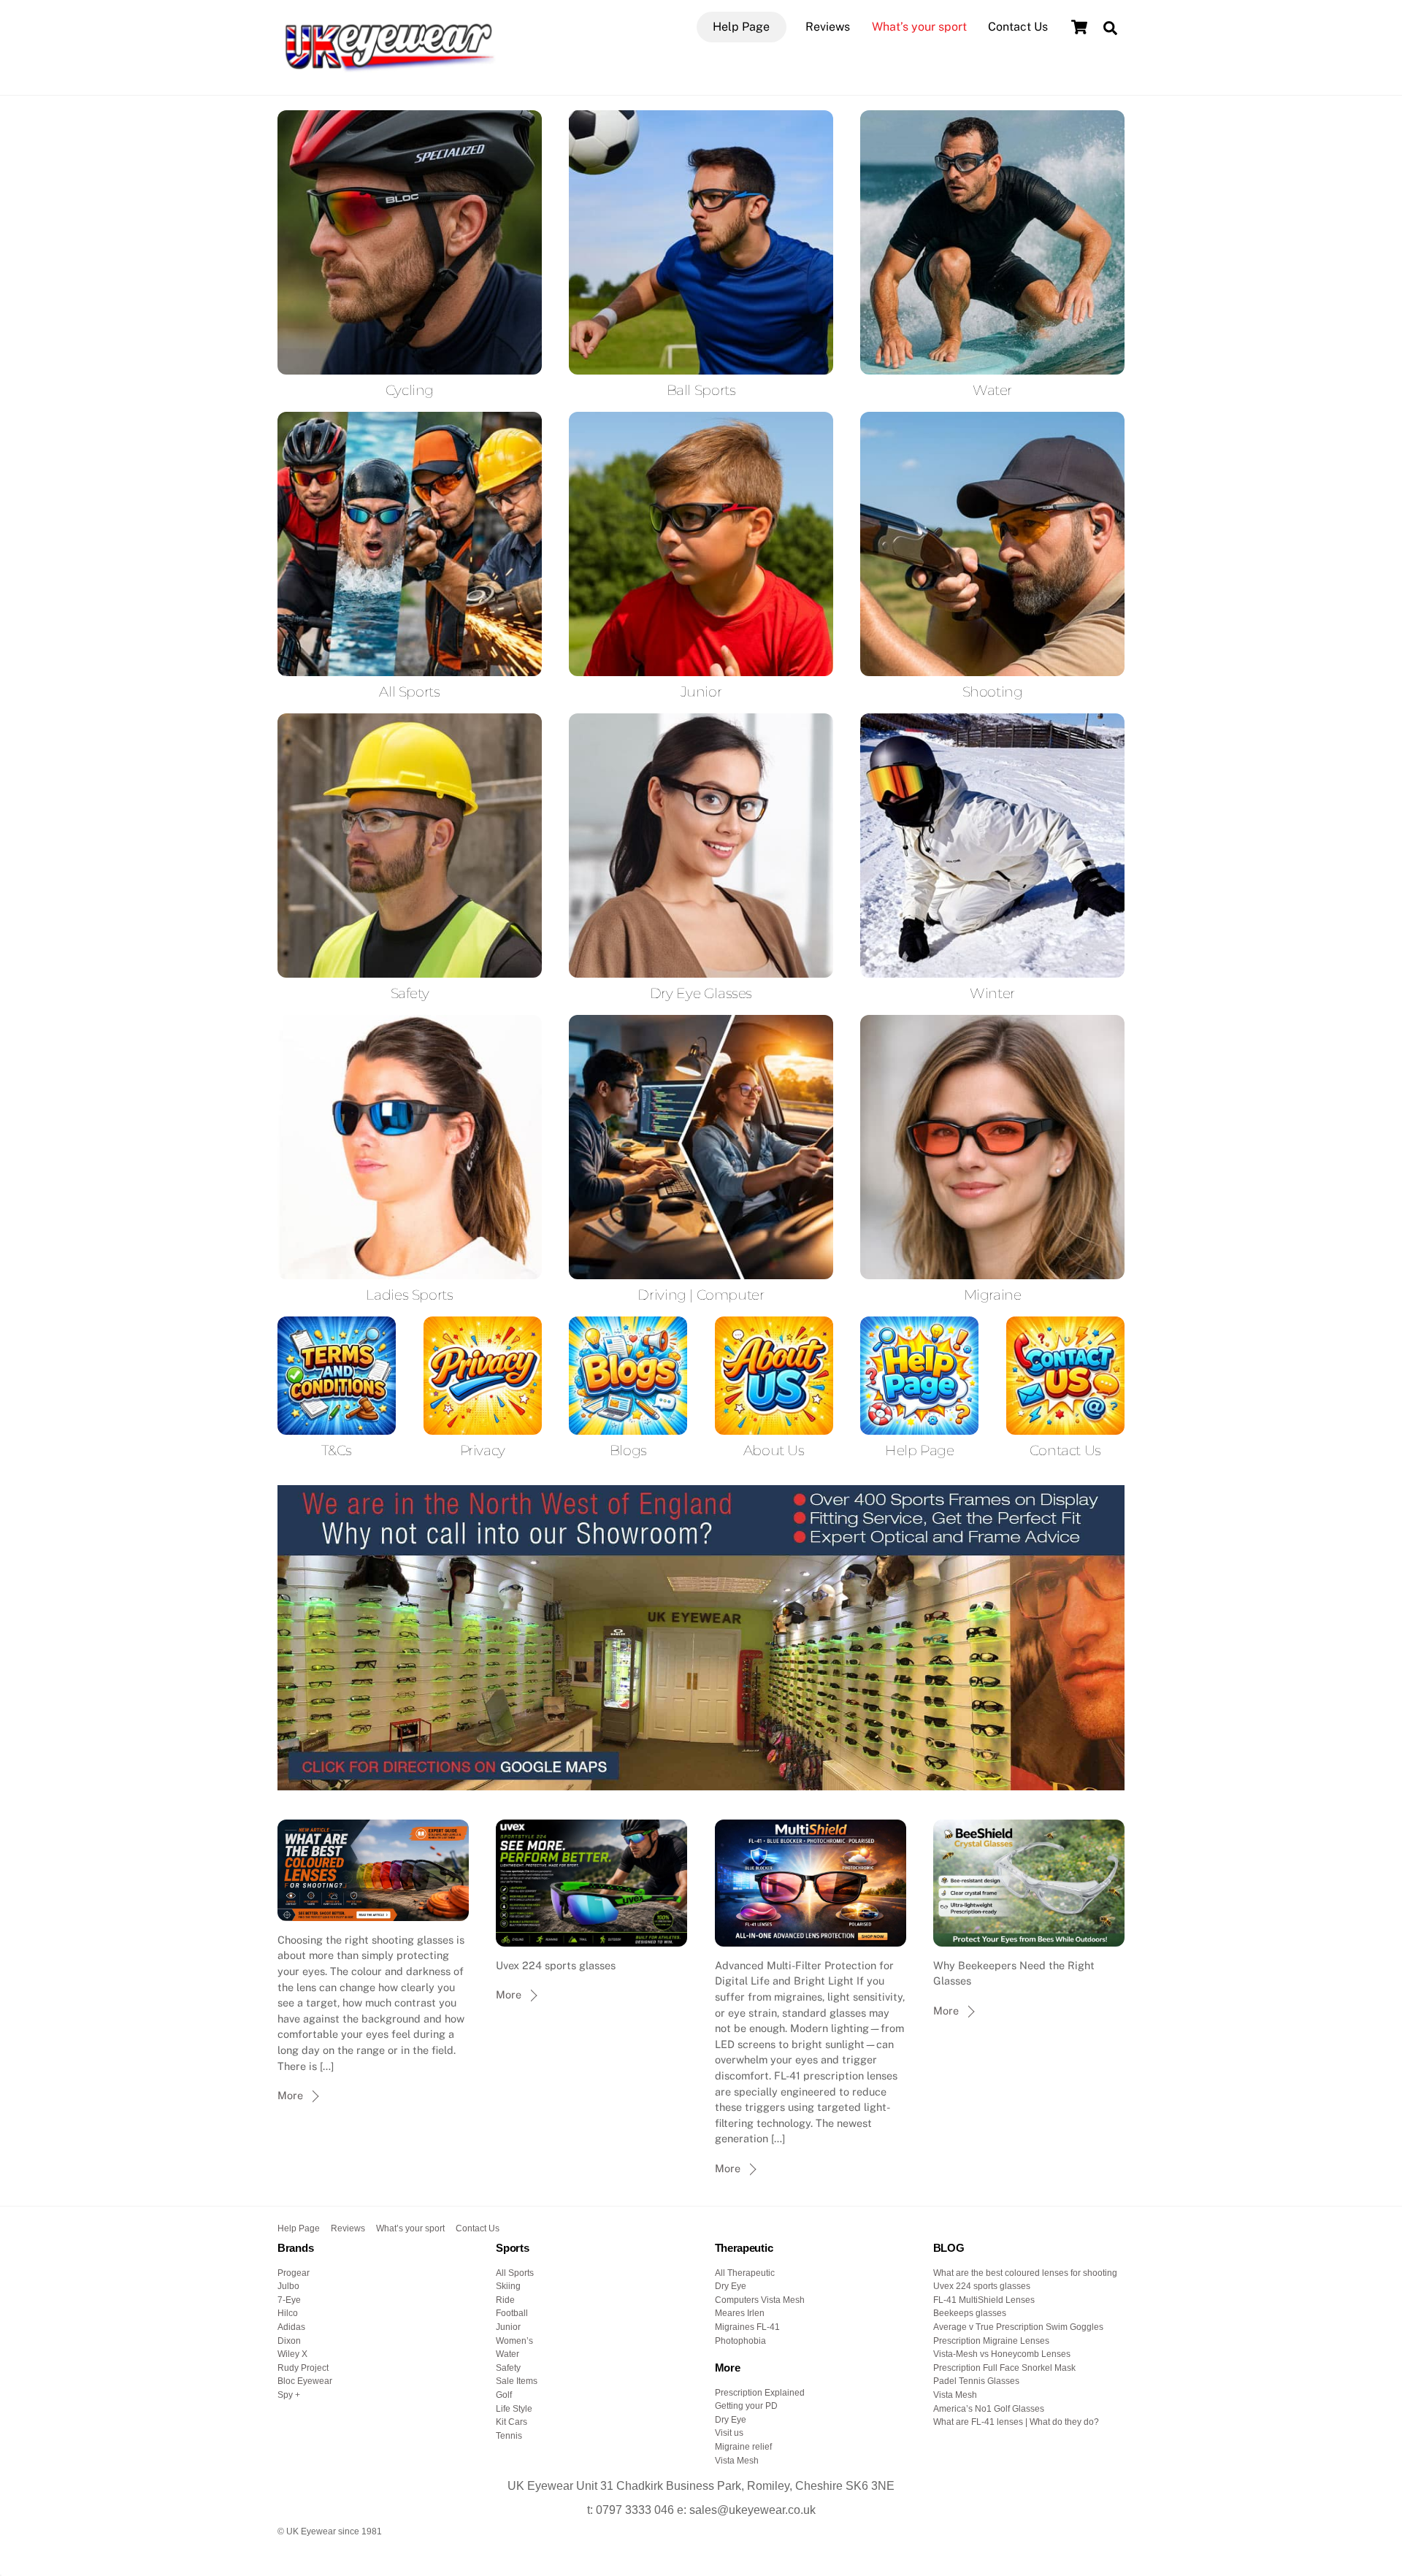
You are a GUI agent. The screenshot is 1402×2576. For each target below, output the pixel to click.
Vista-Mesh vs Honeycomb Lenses (1002, 2354)
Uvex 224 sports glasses (982, 2286)
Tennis (509, 2436)
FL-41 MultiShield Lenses (984, 2300)
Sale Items (517, 2381)
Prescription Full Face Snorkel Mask (1004, 2368)
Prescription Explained (760, 2393)
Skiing (508, 2286)
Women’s (514, 2341)
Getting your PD (746, 2406)
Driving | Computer (701, 1295)
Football (512, 2313)
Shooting (993, 691)
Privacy (483, 1450)
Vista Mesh (737, 2461)
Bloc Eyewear (305, 2381)
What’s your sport (919, 27)
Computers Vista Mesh (760, 2300)
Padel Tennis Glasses (976, 2381)
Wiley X (292, 2354)
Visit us (729, 2433)
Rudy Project (303, 2368)
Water (992, 390)
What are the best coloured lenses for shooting (1025, 2273)
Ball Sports (701, 390)
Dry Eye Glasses (701, 993)
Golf (504, 2395)
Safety (410, 993)
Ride (505, 2300)
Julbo (288, 2286)
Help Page (741, 27)
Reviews (828, 27)
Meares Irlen (740, 2313)
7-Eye (289, 2300)
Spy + (289, 2395)
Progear (294, 2273)
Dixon (289, 2341)
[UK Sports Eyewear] (387, 68)
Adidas (291, 2327)
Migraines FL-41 (747, 2327)
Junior (701, 691)
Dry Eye (731, 2286)
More (290, 2095)
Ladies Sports (409, 1295)
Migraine (993, 1295)
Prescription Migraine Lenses (991, 2341)
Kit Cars (512, 2422)
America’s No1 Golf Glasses (989, 2409)
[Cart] (1079, 27)
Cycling (410, 390)
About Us (774, 1450)
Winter (992, 993)
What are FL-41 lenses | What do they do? (1016, 2422)
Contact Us (1018, 27)
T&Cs (336, 1450)
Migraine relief (743, 2447)
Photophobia (740, 2341)
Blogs (628, 1450)
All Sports (409, 691)
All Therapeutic (745, 2273)
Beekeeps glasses (970, 2313)
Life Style (514, 2409)
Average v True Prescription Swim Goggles (1018, 2327)
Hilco (288, 2313)
